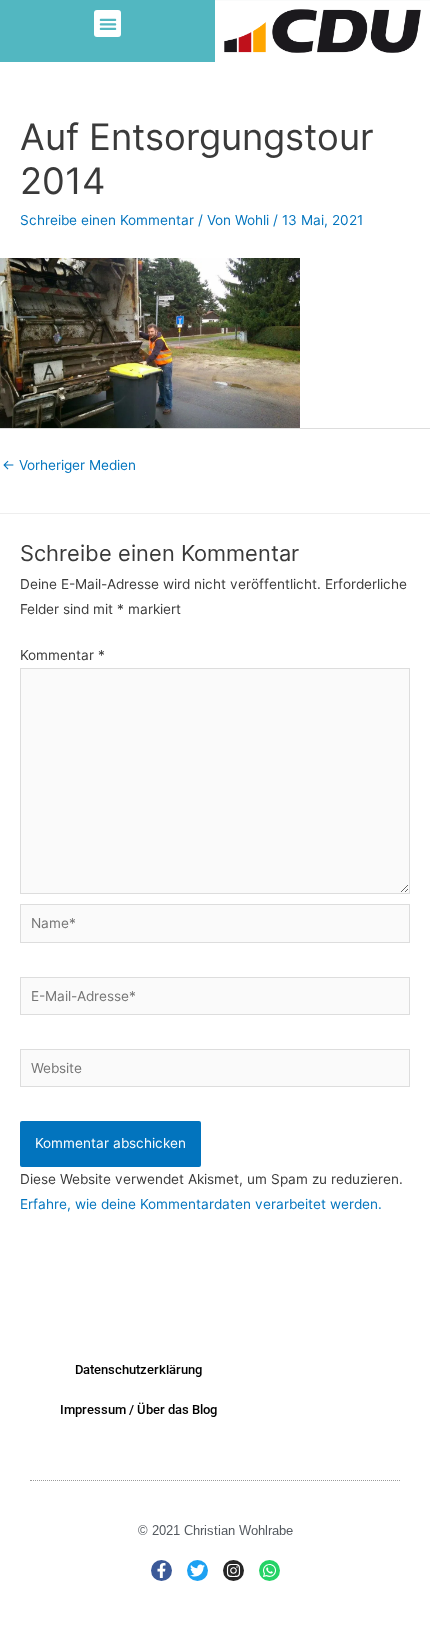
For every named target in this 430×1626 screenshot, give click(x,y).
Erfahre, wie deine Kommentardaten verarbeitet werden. (201, 1204)
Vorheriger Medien (69, 465)
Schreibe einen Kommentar (107, 220)
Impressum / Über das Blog (138, 1409)
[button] (107, 23)
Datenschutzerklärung (138, 1369)
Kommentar (62, 655)
